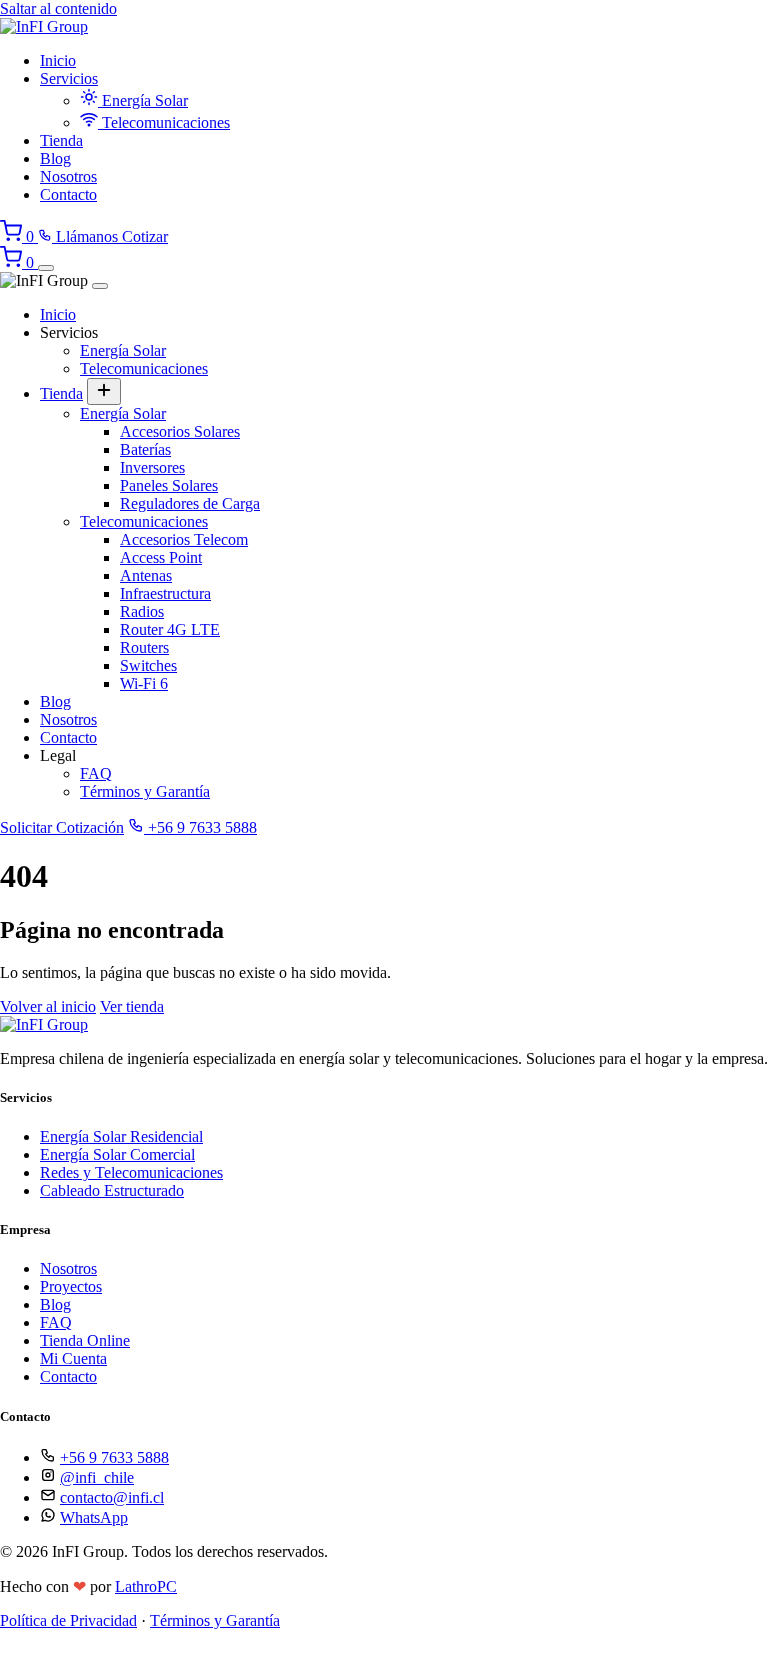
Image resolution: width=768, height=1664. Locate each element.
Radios (142, 611)
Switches (148, 665)
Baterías (145, 449)
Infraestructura (165, 593)
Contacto (68, 194)
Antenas (146, 575)
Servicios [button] (69, 78)
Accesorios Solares (180, 431)
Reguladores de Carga (190, 503)
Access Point (161, 557)
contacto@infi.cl (112, 1497)
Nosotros (68, 176)
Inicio (58, 60)
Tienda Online (85, 1340)
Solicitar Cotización (62, 827)
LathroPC (146, 1586)
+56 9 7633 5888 (200, 827)
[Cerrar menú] (100, 286)
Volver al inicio (48, 1006)
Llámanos (87, 236)
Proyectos (71, 1286)
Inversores (152, 467)
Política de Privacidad (68, 1620)
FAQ (96, 773)
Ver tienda (132, 1006)
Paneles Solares (169, 485)
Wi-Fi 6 (144, 683)
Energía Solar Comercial (117, 1154)
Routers (144, 647)
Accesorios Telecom (184, 539)
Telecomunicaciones (164, 122)
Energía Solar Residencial (121, 1136)
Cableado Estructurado (112, 1190)
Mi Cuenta (73, 1358)
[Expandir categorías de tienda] (104, 391)
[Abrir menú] (46, 268)
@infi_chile (97, 1477)
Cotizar (145, 236)
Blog (55, 158)
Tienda (61, 140)
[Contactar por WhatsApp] (15, 1654)
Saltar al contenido (58, 8)
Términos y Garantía (145, 791)
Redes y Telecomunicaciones (131, 1172)
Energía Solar (143, 100)
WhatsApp (94, 1517)
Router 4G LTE (170, 629)
